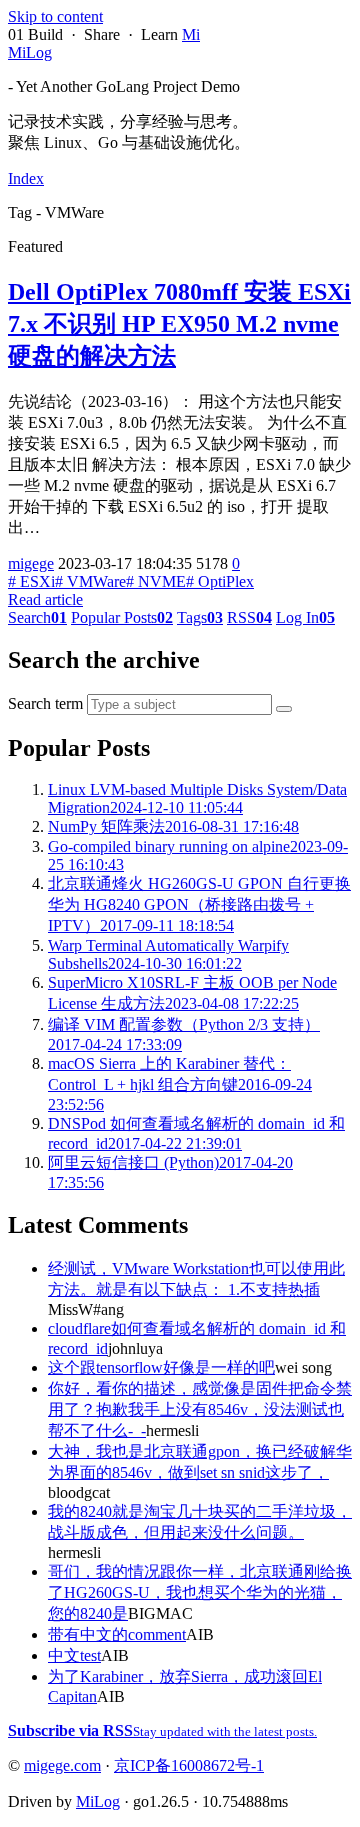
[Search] (284, 709)
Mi (191, 34)
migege (31, 563)
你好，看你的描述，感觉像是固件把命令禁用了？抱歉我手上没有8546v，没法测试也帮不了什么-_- (200, 1409)
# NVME (156, 581)
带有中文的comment (117, 1634)
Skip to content (55, 16)
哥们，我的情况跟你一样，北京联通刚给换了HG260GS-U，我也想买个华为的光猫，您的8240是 (200, 1592)
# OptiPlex (220, 581)
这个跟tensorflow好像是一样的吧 (161, 1367)
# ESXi (31, 581)
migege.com (62, 1765)
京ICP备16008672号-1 (189, 1765)
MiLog (98, 1801)
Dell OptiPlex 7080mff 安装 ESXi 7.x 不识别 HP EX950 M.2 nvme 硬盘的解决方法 (179, 324)
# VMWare (90, 581)
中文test (74, 1655)
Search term (45, 703)
